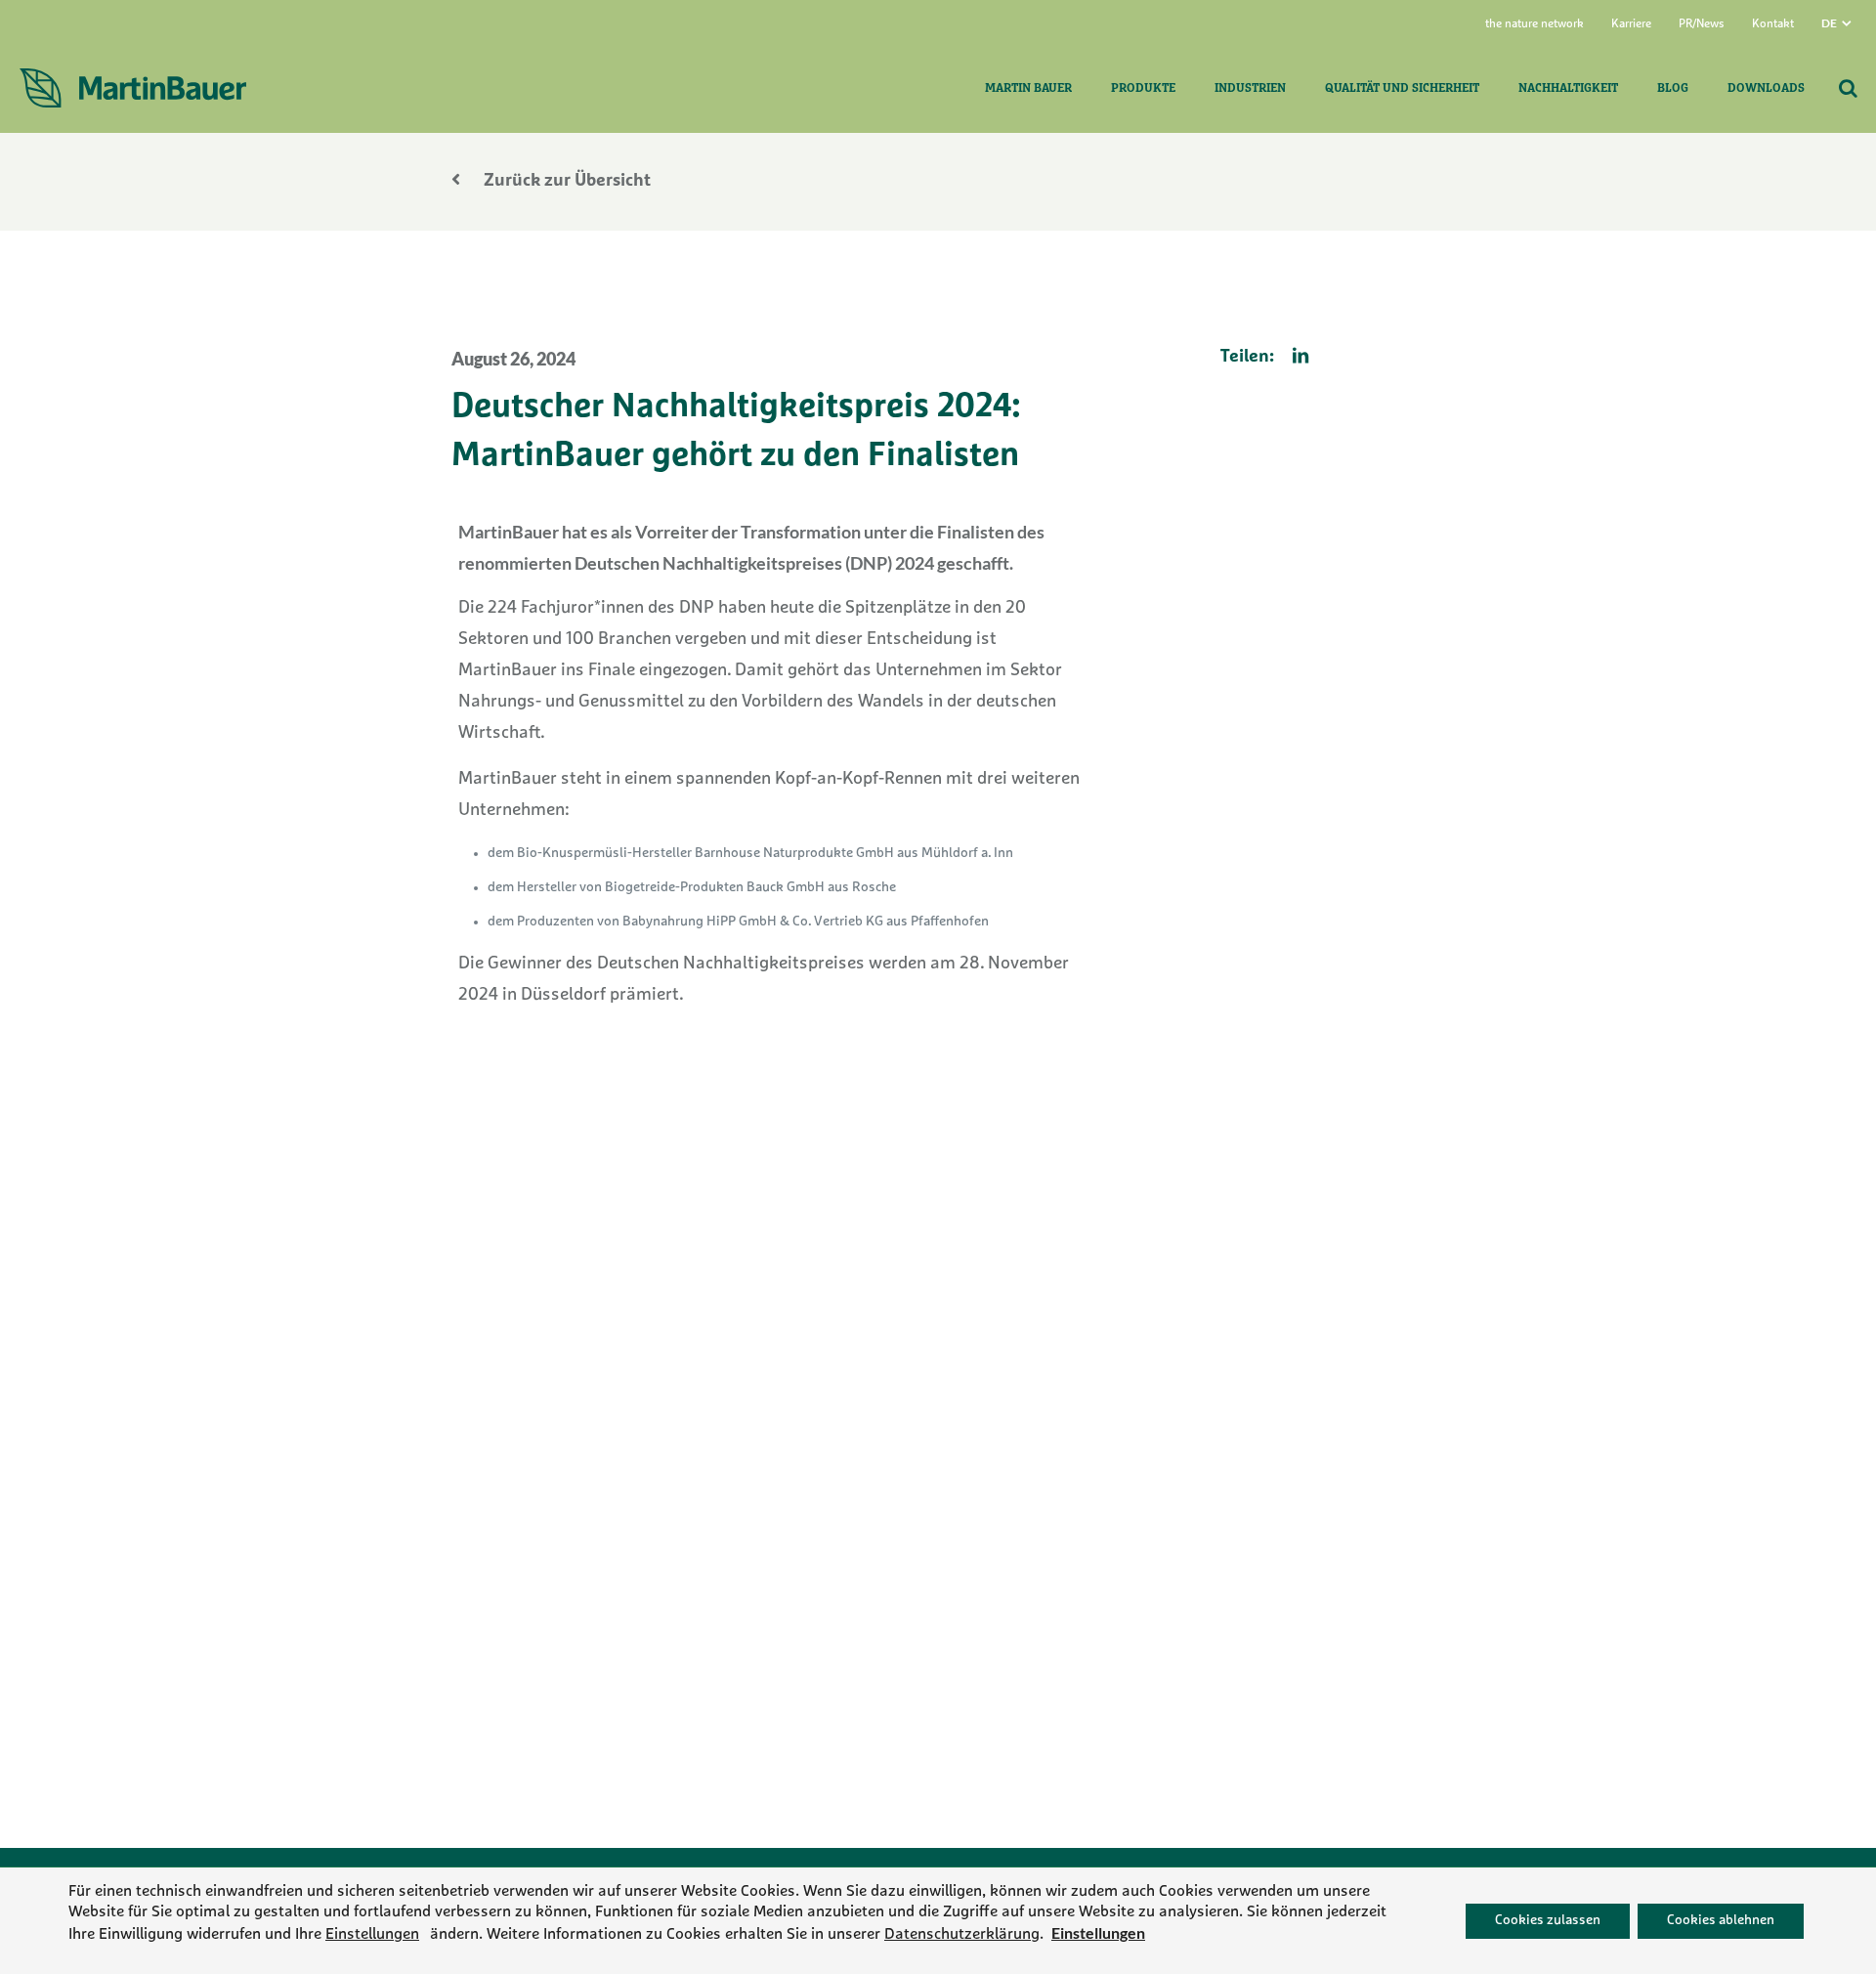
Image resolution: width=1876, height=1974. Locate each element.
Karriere (1631, 24)
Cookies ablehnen (1721, 1920)
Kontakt (1773, 24)
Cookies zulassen (1548, 1920)
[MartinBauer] (133, 89)
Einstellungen (372, 1934)
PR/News (1702, 24)
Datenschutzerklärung (962, 1934)
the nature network (1535, 24)
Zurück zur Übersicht (565, 182)
